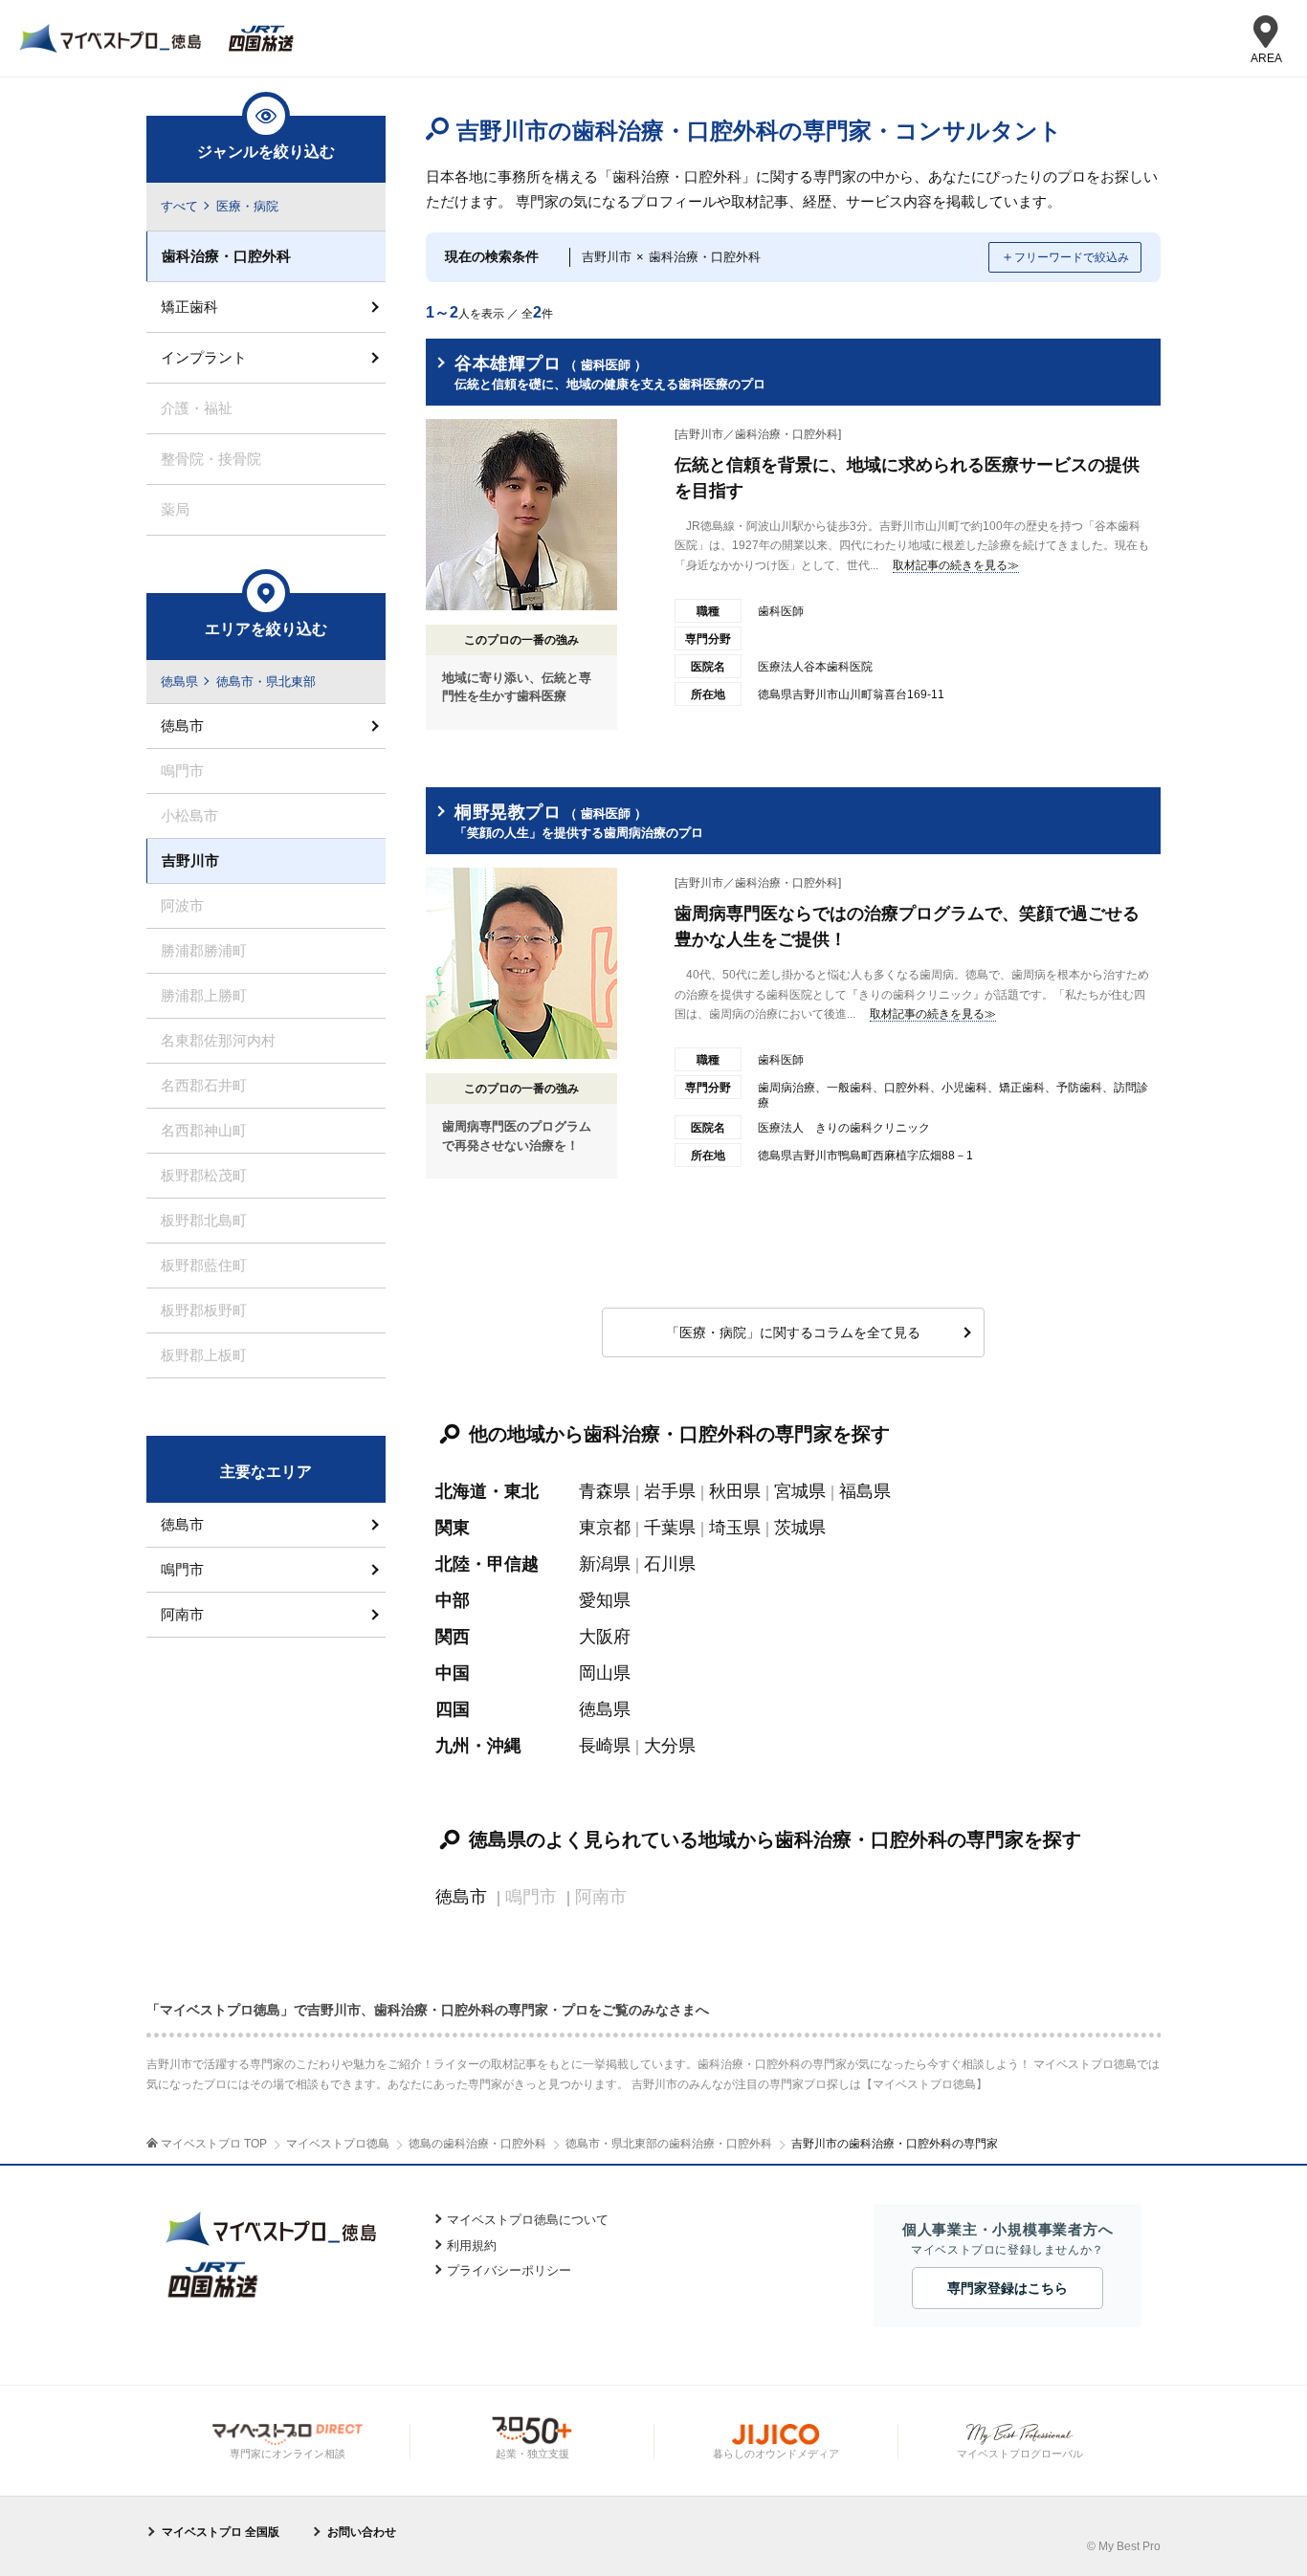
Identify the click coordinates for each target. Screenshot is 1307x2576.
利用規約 (472, 2246)
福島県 (865, 1491)
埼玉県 (735, 1528)
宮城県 (800, 1491)
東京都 (605, 1528)
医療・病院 (247, 206)
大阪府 (605, 1637)
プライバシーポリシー (509, 2270)
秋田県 (735, 1491)
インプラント (204, 357)
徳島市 (461, 1897)
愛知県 (605, 1600)
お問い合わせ (362, 2532)
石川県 (670, 1564)
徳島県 (605, 1709)
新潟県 (605, 1564)
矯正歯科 (189, 307)
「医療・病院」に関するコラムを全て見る (793, 1332)
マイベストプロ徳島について (528, 2220)
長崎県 (605, 1746)
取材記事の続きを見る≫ (956, 565)
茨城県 (800, 1528)
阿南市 (182, 1614)
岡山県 (605, 1673)
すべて (179, 206)
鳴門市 (182, 1569)
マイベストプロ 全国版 (221, 2532)
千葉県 (670, 1528)
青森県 (605, 1491)
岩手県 (670, 1491)
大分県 (670, 1746)
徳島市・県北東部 (266, 682)
